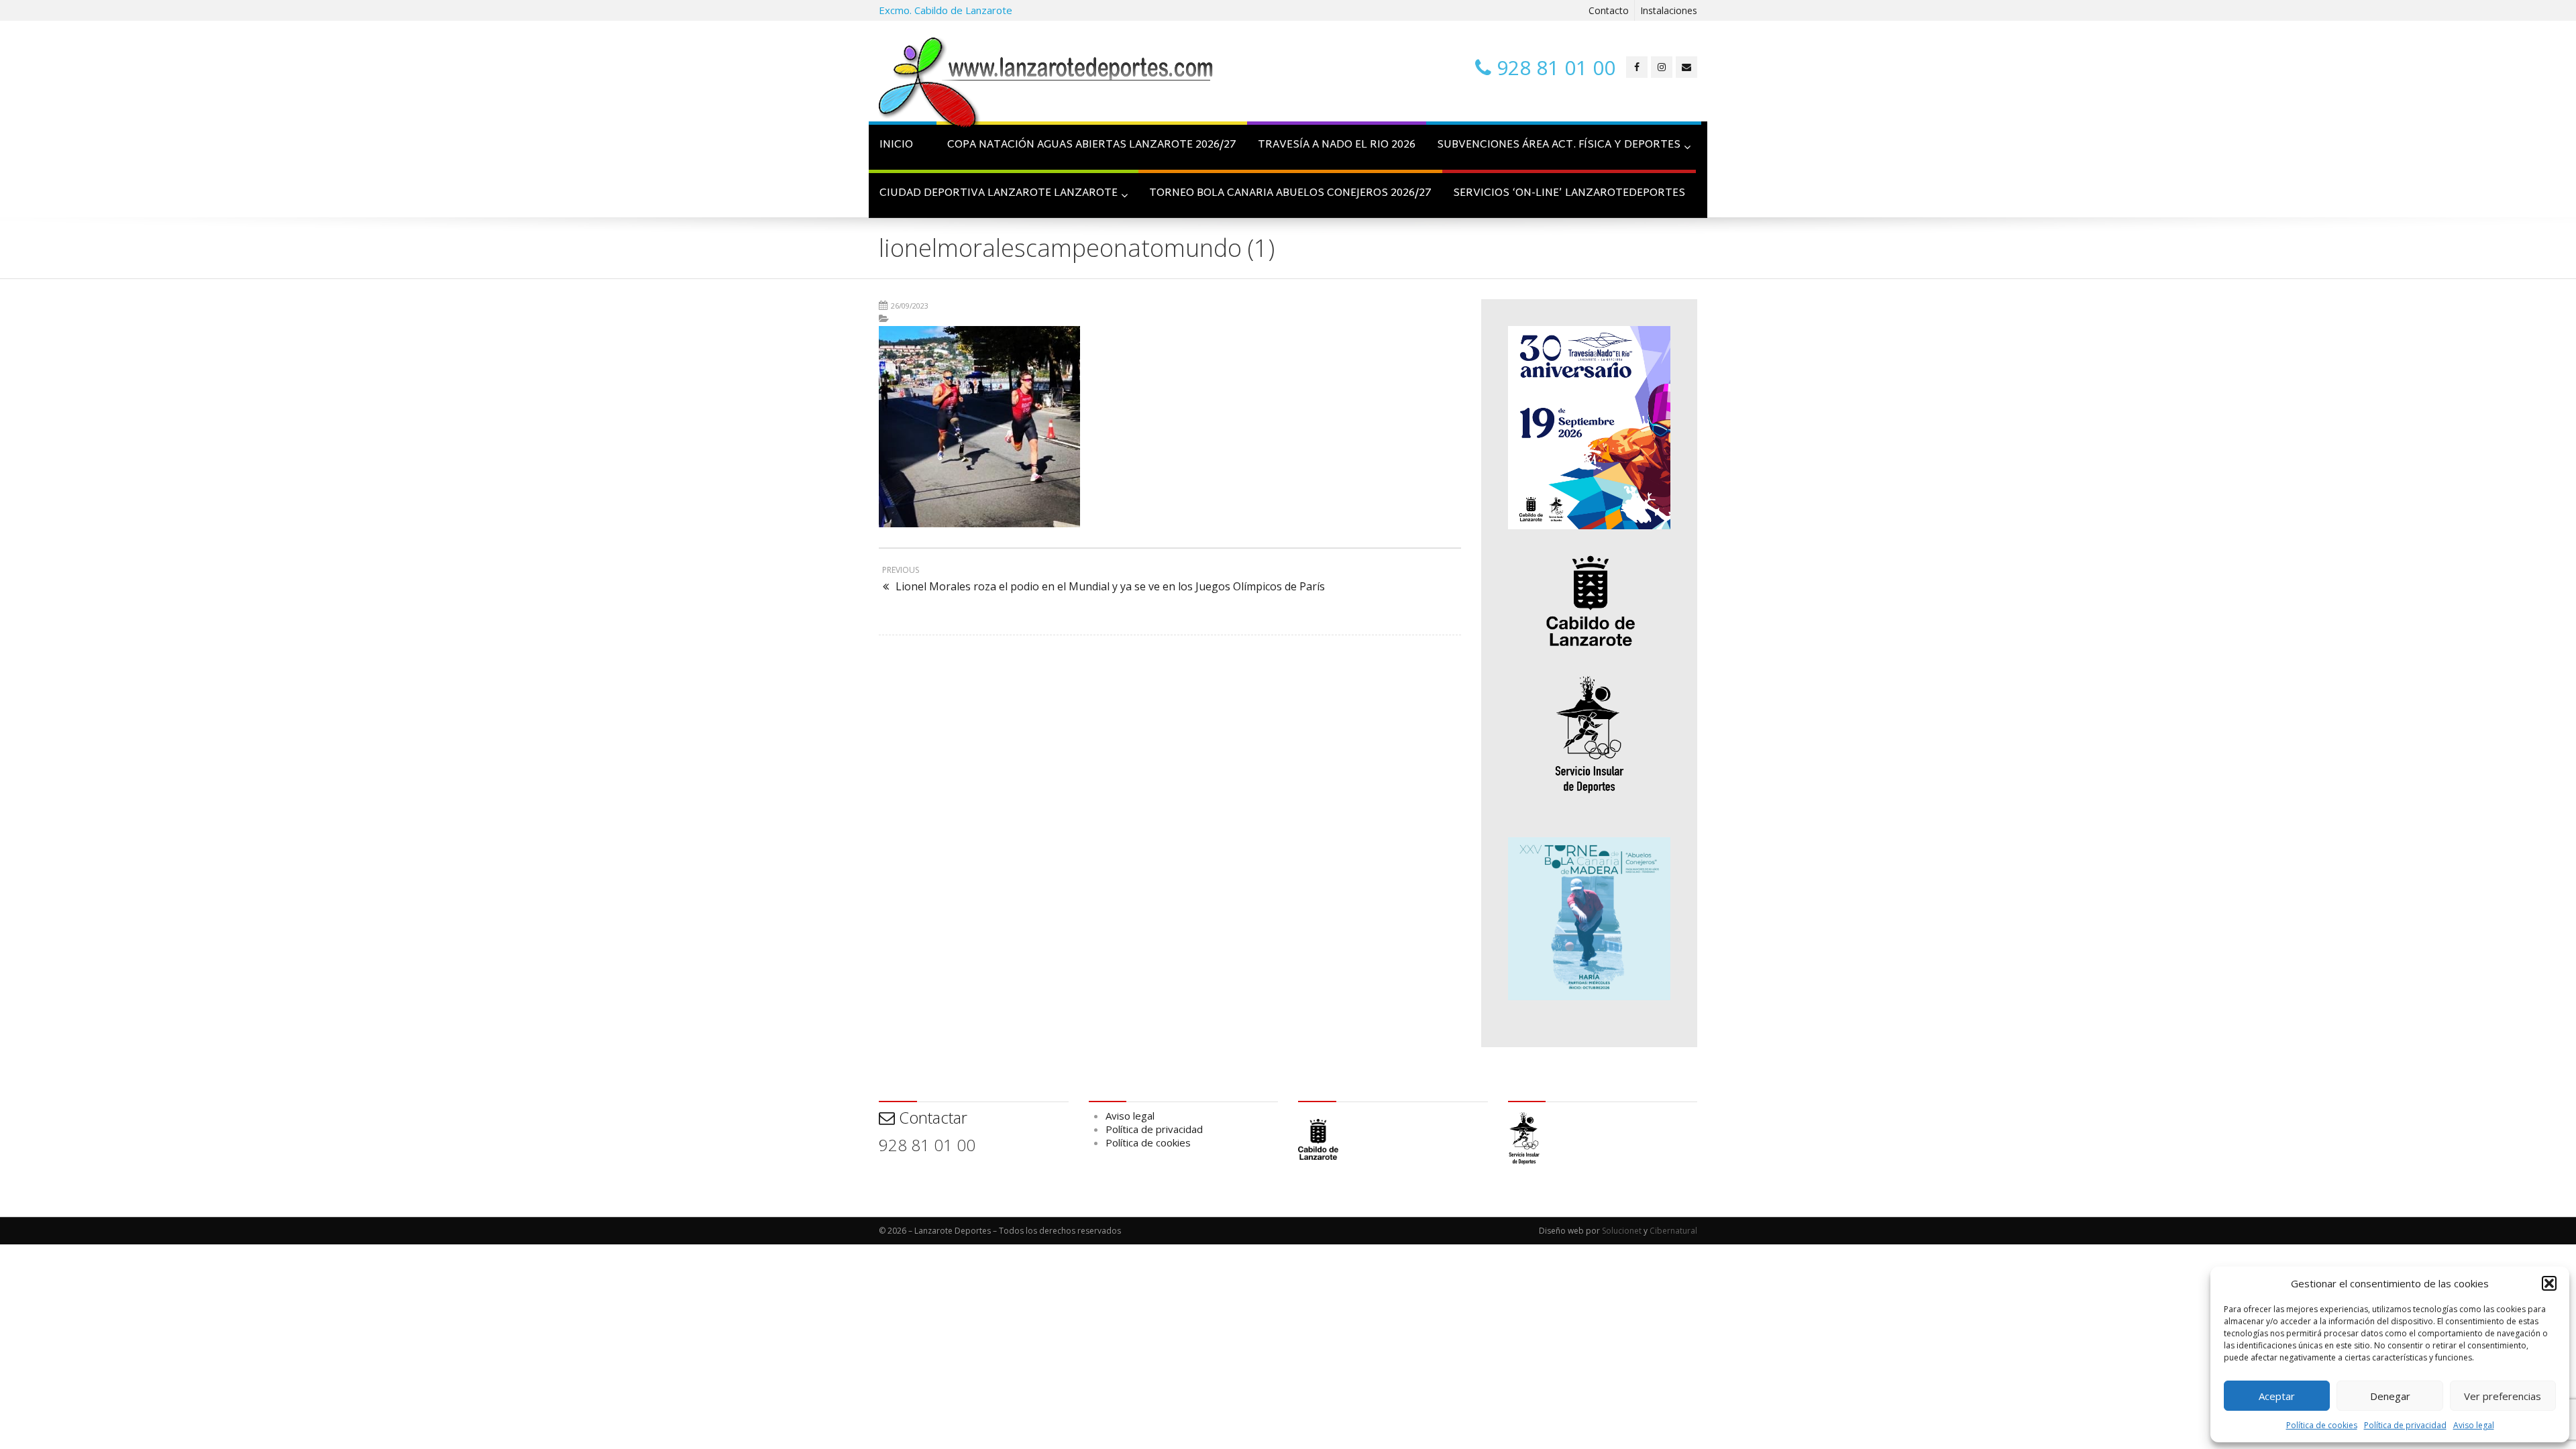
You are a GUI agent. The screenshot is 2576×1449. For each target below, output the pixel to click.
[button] (2549, 1283)
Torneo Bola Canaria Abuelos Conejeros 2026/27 (1290, 194)
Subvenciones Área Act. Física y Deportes (1559, 145)
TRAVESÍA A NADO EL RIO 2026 (1337, 145)
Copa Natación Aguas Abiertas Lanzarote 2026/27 (1092, 145)
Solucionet (1622, 1231)
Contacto (1609, 10)
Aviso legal (2474, 1425)
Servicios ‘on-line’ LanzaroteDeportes (1569, 194)
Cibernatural (1673, 1231)
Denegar (2390, 1396)
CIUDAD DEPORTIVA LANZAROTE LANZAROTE (999, 194)
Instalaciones (1669, 10)
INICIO (896, 145)
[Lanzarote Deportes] (1046, 85)
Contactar (931, 1117)
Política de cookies (2322, 1425)
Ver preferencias (2503, 1396)
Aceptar (2277, 1396)
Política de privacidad (2405, 1425)
